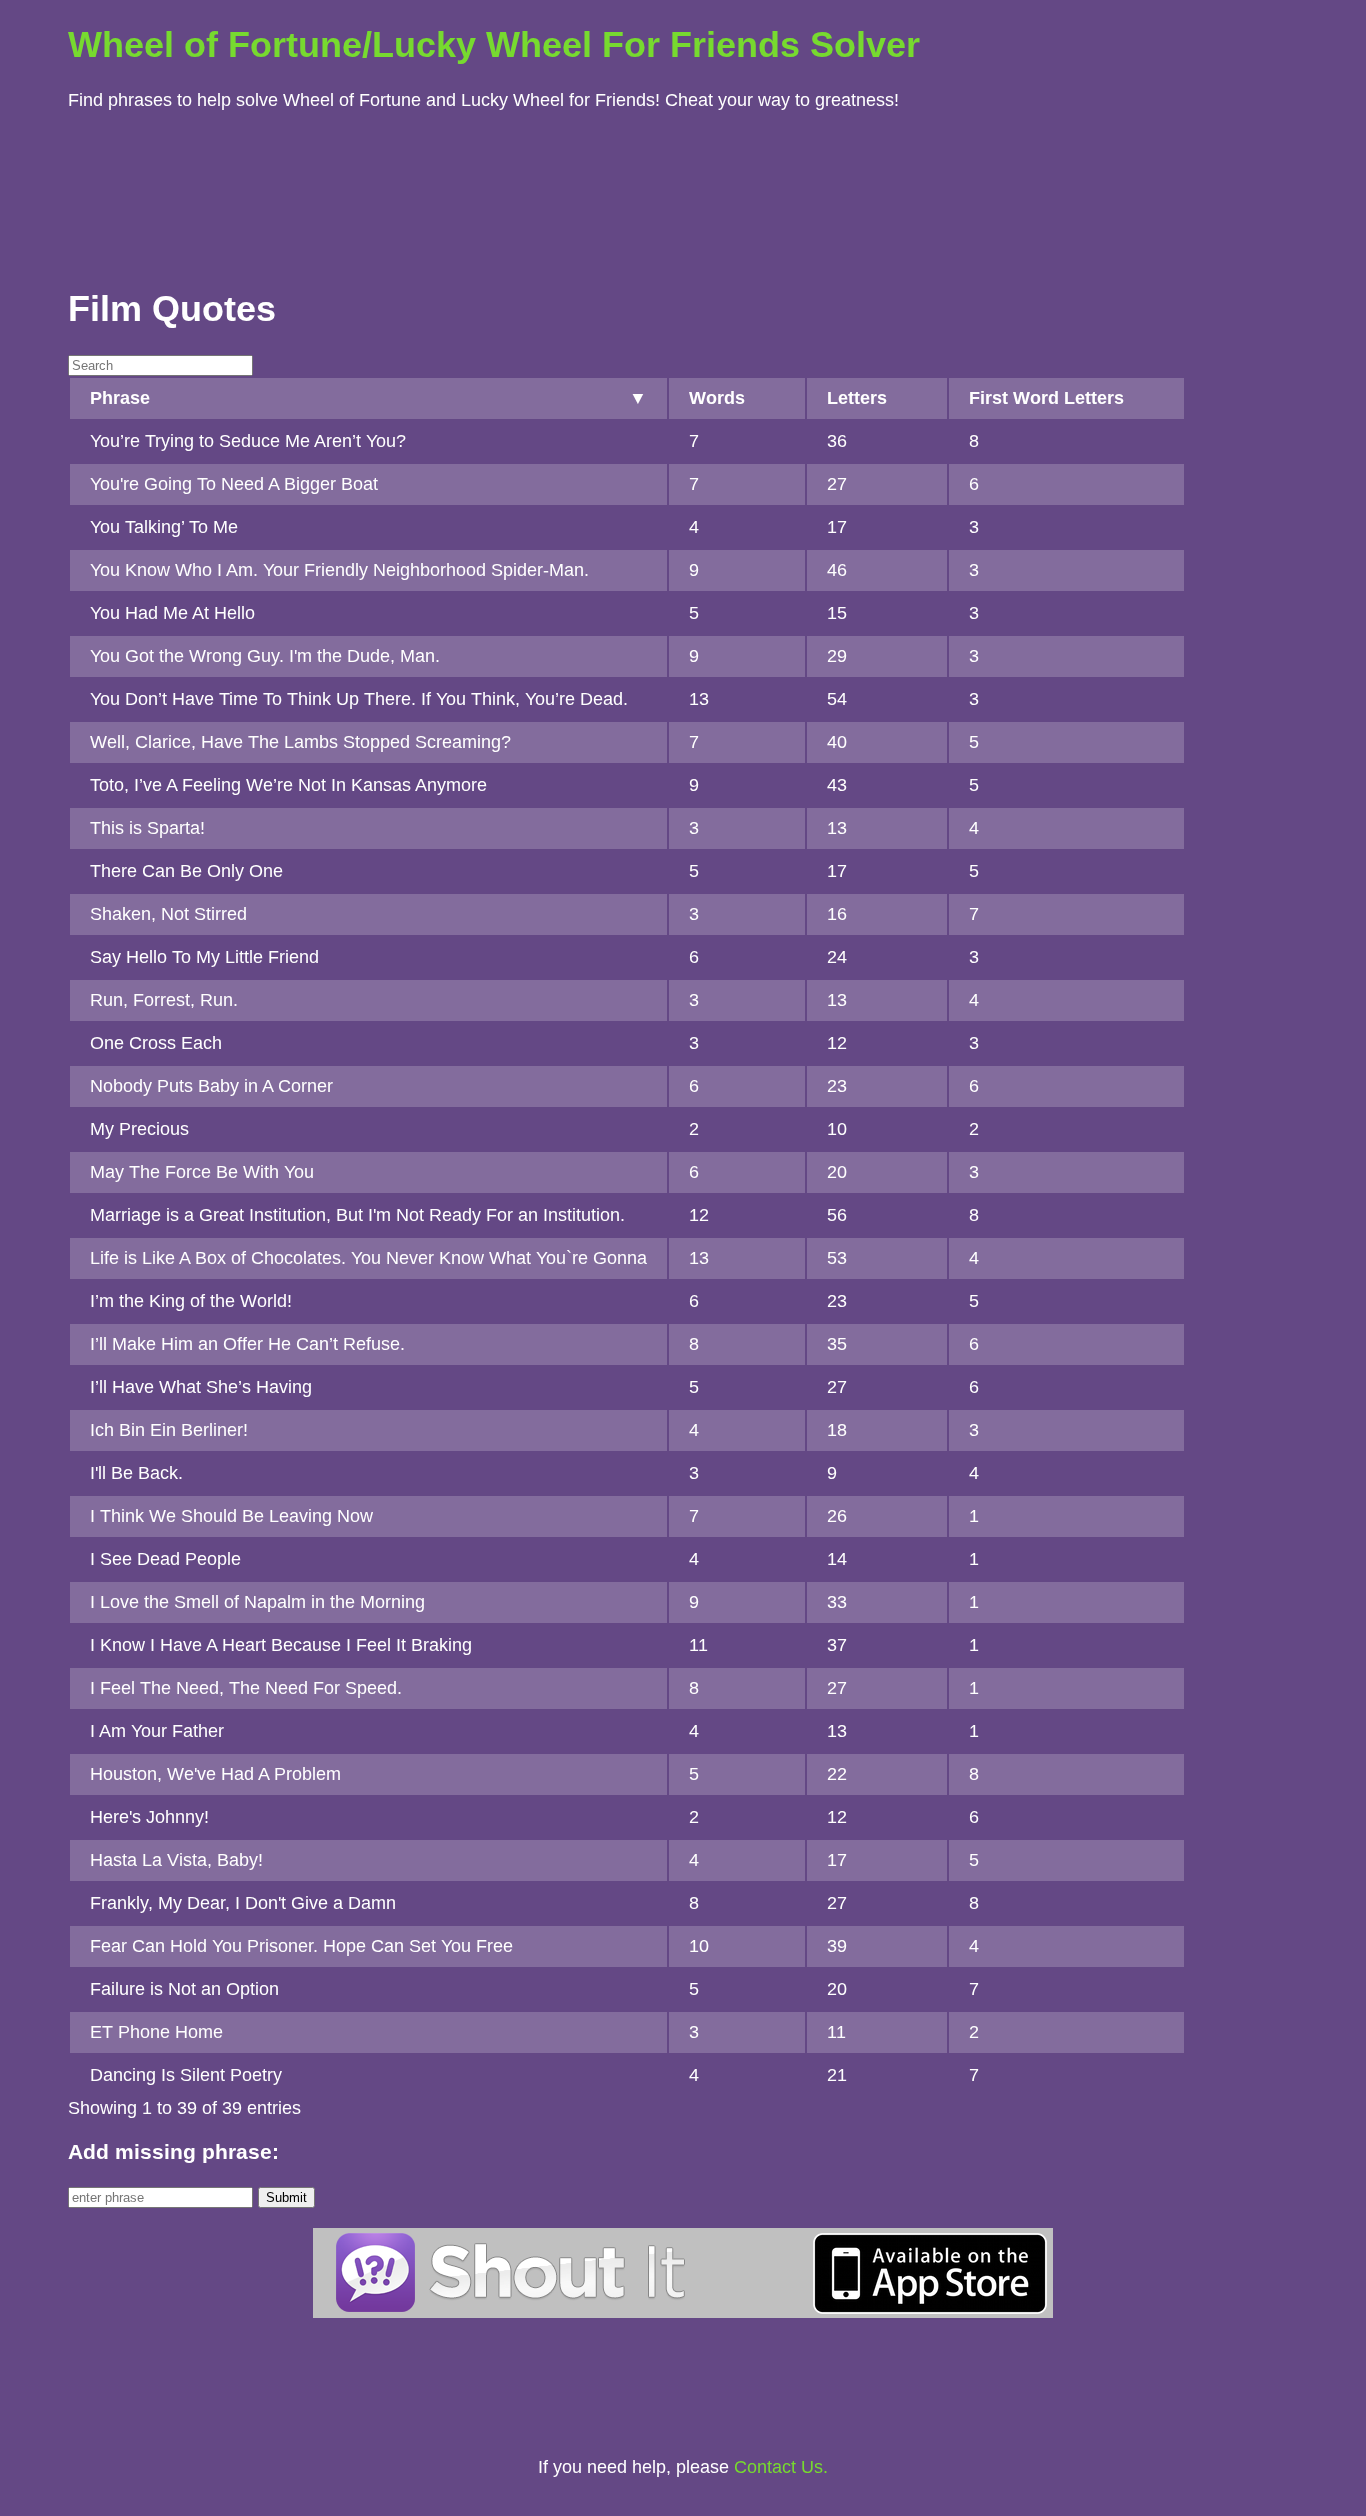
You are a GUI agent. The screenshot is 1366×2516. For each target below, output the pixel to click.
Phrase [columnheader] (120, 398)
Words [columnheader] (717, 398)
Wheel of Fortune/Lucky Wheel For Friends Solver (494, 44)
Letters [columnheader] (857, 398)
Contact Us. (781, 2467)
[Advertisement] (683, 194)
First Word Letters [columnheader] (1046, 398)
